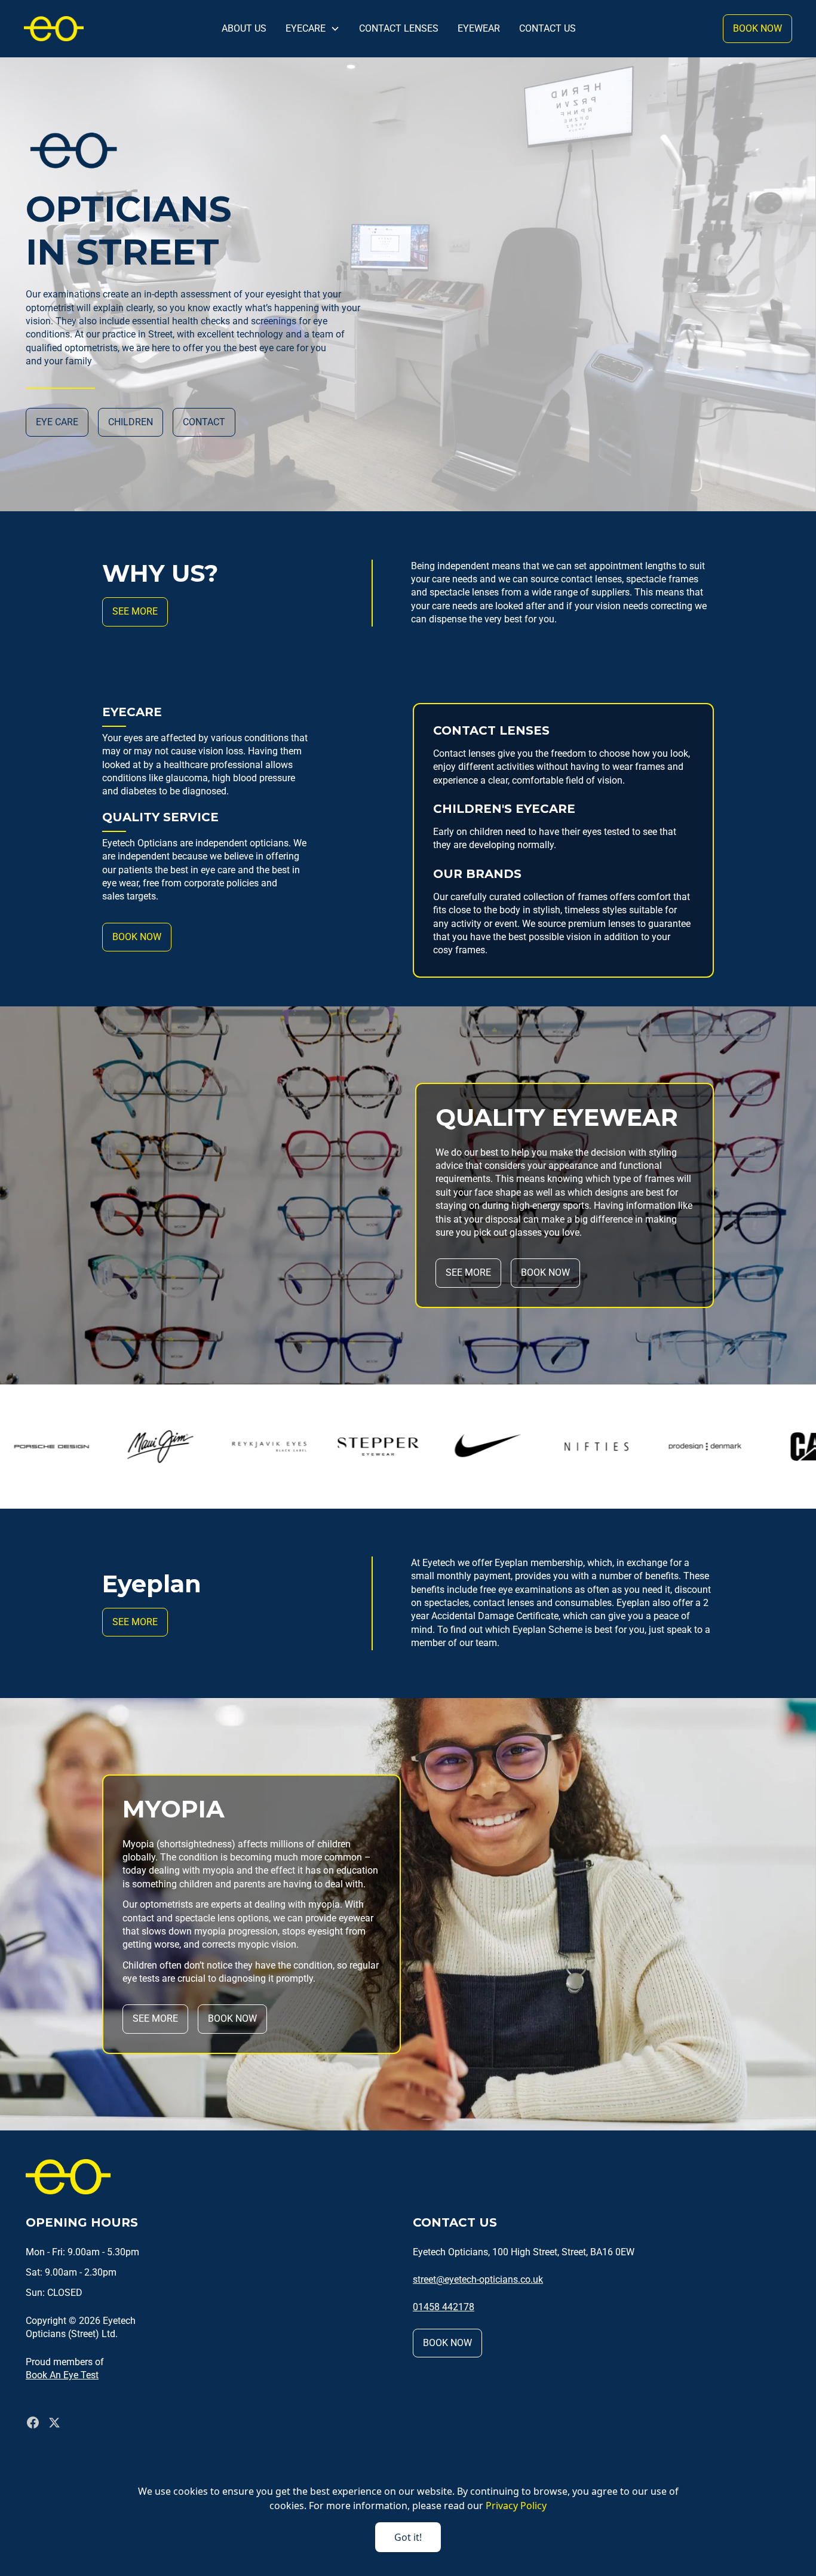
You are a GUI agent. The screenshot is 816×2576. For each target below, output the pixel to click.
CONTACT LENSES (399, 28)
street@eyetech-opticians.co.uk (478, 2279)
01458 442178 (444, 2307)
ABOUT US (244, 28)
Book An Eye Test (62, 2375)
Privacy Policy (516, 2506)
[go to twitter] (54, 2423)
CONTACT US (547, 28)
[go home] (54, 28)
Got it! (408, 2537)
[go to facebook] (33, 2423)
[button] (313, 29)
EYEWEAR (479, 28)
